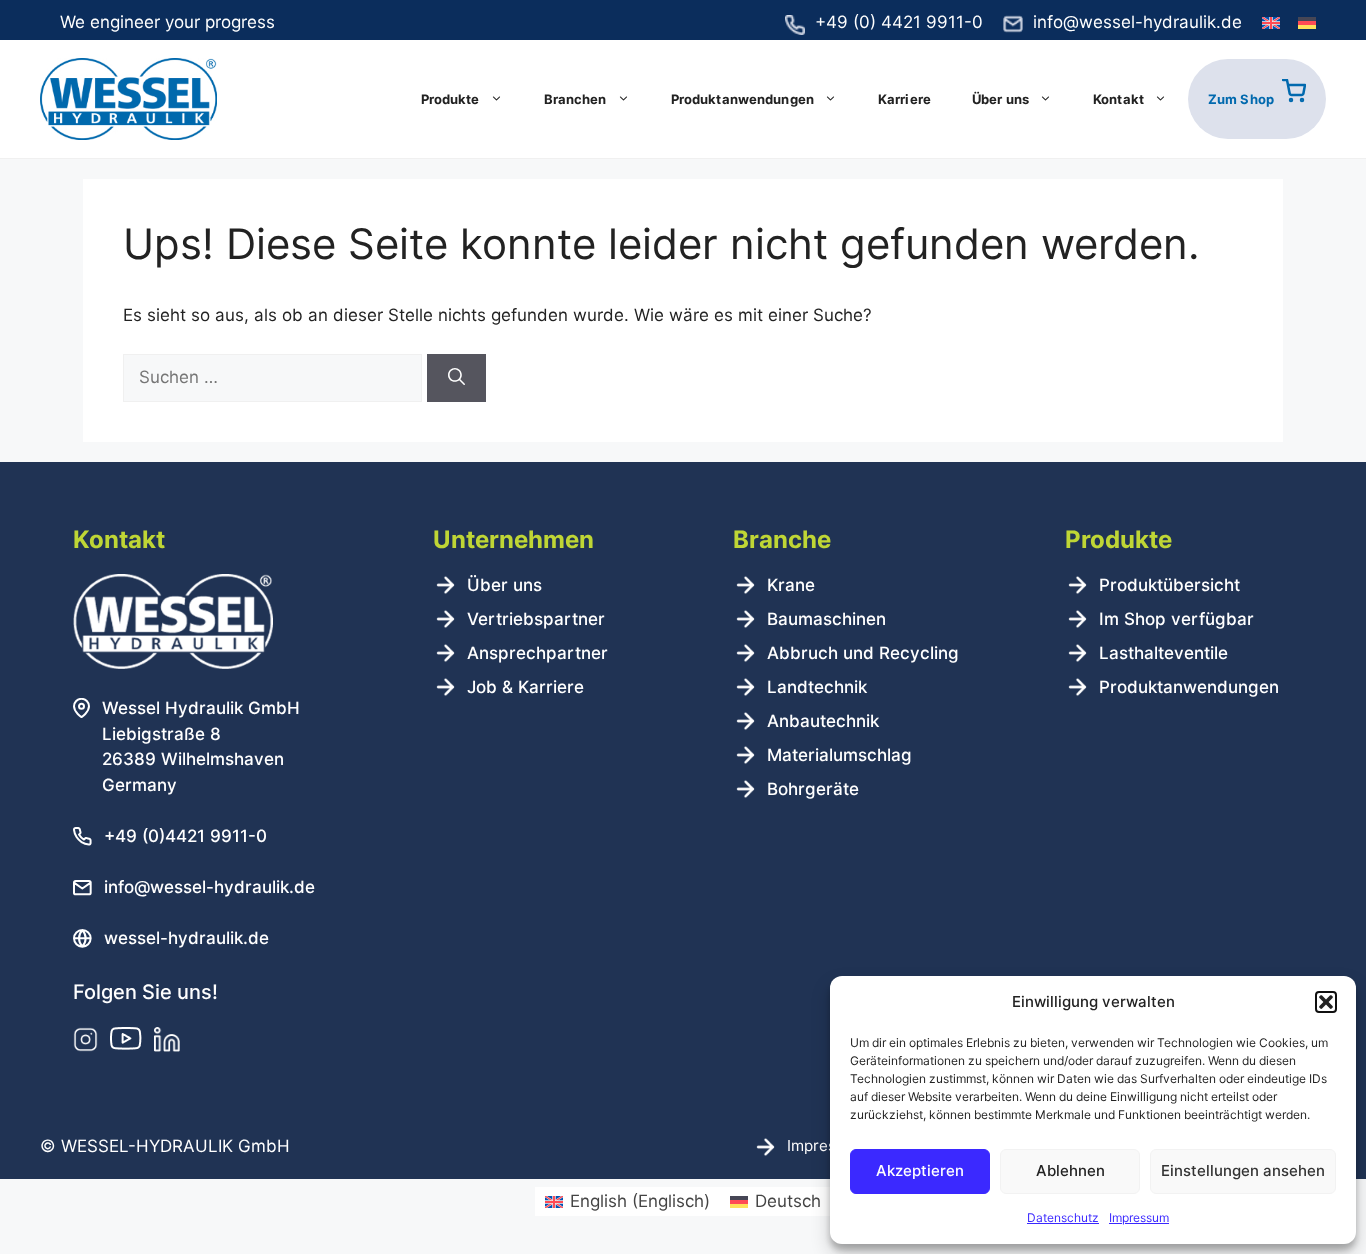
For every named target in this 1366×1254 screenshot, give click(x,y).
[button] (1326, 1002)
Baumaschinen (826, 619)
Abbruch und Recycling (863, 653)
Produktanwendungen (742, 99)
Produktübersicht (1169, 585)
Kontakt (1118, 99)
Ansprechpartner (537, 653)
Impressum (1139, 1217)
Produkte (450, 99)
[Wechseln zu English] (1271, 23)
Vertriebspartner (536, 619)
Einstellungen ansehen (1243, 1170)
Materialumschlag (839, 755)
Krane (791, 585)
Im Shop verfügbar (1176, 619)
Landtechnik (817, 687)
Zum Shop (1241, 99)
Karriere (904, 99)
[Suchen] (456, 378)
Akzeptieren (920, 1170)
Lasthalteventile (1163, 653)
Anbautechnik (823, 721)
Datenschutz (1063, 1217)
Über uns (1000, 99)
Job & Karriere (525, 687)
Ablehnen (1070, 1170)
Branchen (575, 99)
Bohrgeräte (813, 789)
